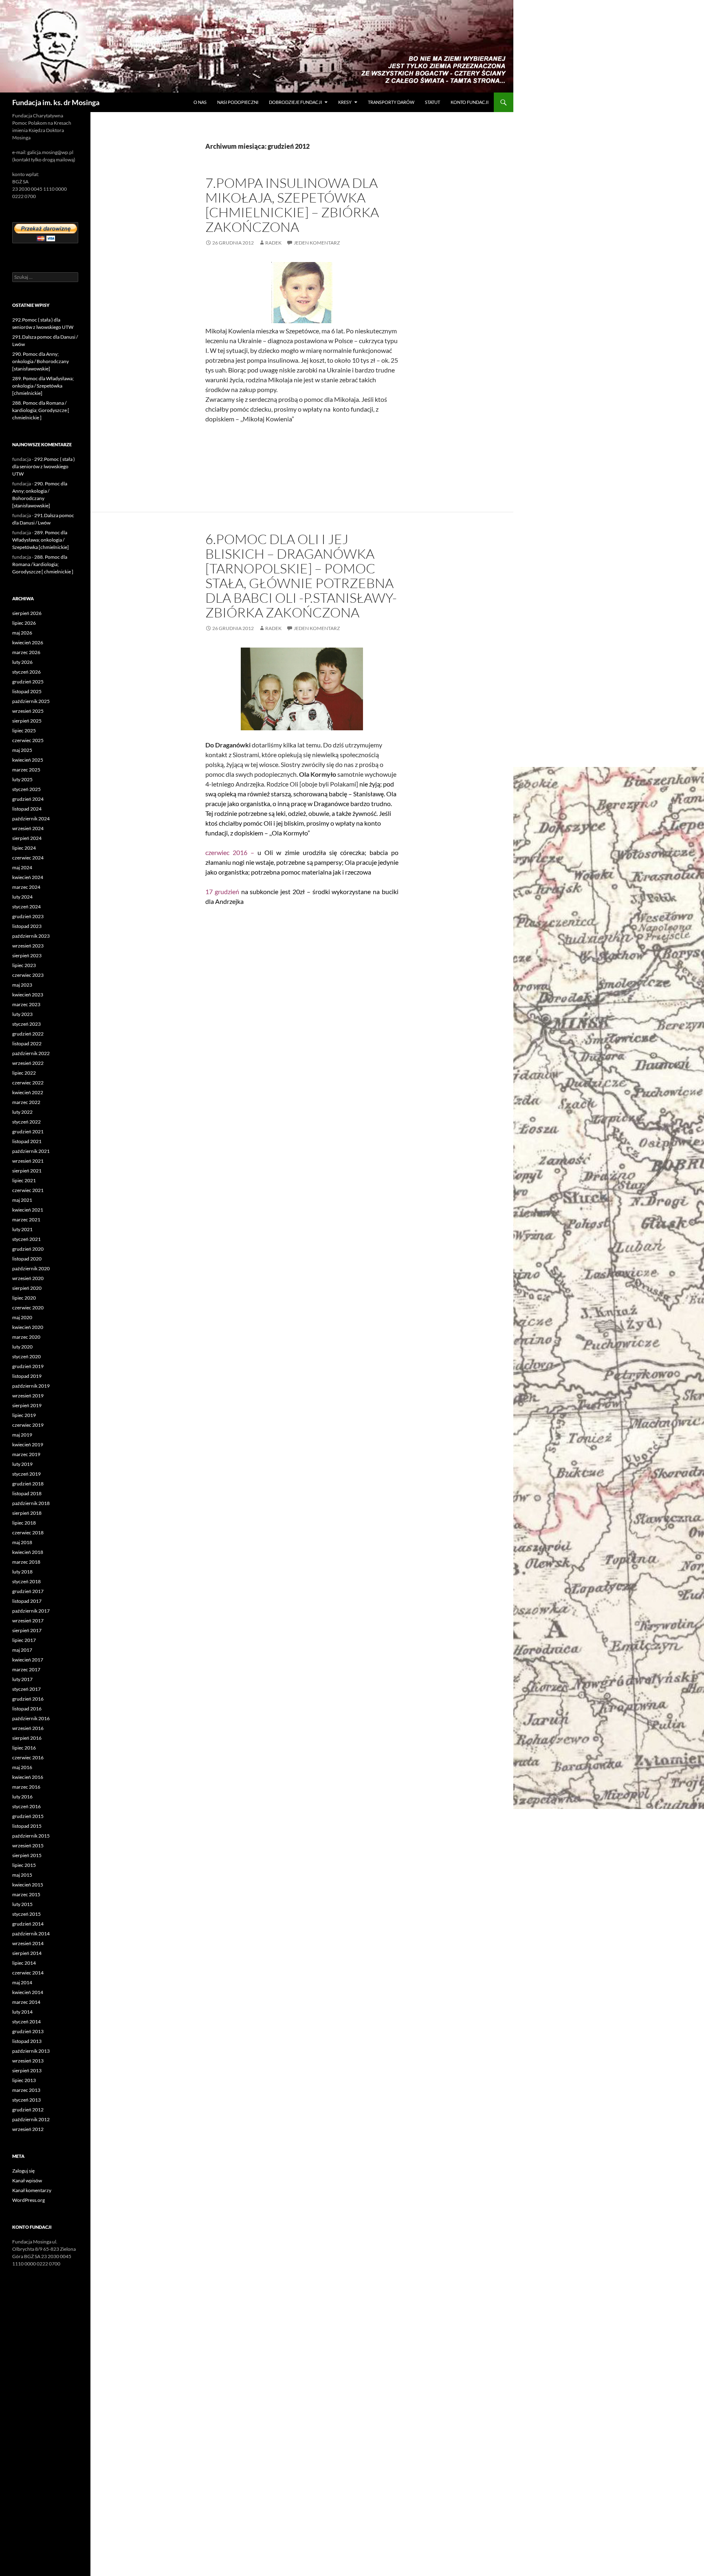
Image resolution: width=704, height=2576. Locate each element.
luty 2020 (22, 1347)
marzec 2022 (26, 1102)
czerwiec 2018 (28, 1533)
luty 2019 (22, 1464)
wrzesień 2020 (28, 1278)
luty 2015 (22, 1904)
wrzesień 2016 (28, 1728)
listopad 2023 (27, 926)
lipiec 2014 (24, 1963)
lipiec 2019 (24, 1415)
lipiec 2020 (24, 1298)
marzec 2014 (26, 2002)
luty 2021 (22, 1229)
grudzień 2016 (28, 1699)
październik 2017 (31, 1611)
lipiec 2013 (24, 2080)
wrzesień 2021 (28, 1161)
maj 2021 (22, 1200)
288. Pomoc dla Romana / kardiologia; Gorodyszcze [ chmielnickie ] (41, 410)
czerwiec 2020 (28, 1308)
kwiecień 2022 (28, 1092)
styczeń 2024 (26, 907)
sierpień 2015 (27, 1855)
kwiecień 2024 (28, 877)
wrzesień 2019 (28, 1396)
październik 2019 (31, 1386)
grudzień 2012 (28, 2110)
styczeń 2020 (26, 1356)
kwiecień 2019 (28, 1444)
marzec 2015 (26, 1894)
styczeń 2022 (26, 1122)
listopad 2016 (27, 1709)
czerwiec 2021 (28, 1190)
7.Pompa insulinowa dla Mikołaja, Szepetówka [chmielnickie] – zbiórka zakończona (292, 205)
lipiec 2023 (24, 965)
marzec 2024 (26, 887)
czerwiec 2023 (28, 975)
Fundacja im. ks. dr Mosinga (56, 102)
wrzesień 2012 (28, 2129)
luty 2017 (22, 1679)
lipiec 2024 (24, 848)
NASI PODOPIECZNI (238, 102)
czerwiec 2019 (28, 1425)
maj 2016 (22, 1767)
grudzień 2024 (28, 799)
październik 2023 (31, 936)
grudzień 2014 (28, 1924)
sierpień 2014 (27, 1953)
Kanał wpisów (27, 2180)
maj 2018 (22, 1542)
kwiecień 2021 (28, 1210)
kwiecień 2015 (28, 1885)
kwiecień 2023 (28, 995)
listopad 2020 (27, 1259)
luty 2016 (22, 1797)
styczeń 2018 (26, 1581)
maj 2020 (22, 1317)
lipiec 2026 (24, 623)
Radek (273, 243)
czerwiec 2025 (28, 740)
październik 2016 (31, 1718)
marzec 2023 (26, 1004)
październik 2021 (31, 1151)
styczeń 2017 (26, 1689)
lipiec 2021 (24, 1180)
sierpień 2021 (27, 1171)
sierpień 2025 (27, 721)
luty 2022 (22, 1112)
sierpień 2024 (27, 838)
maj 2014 (22, 1982)
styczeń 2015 (26, 1914)
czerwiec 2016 (28, 1757)
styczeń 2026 (26, 672)
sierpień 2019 (27, 1405)
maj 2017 (22, 1650)
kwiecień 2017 (28, 1660)
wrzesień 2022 (28, 1063)
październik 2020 (31, 1268)
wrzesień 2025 (28, 711)
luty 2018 (22, 1572)
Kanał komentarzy (32, 2190)
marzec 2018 (26, 1562)
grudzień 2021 (28, 1132)
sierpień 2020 (27, 1288)
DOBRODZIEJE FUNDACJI (295, 102)
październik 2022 (31, 1053)
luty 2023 (22, 1014)
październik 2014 (31, 1934)
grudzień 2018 (28, 1484)
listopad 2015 (27, 1826)
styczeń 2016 (26, 1806)
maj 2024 (22, 867)
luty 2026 (22, 662)
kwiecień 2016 (28, 1777)
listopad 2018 (27, 1493)
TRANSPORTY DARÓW (391, 102)
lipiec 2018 (24, 1523)
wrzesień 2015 (28, 1846)
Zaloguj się (23, 2171)
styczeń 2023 (26, 1024)
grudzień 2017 (28, 1591)
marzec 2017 (26, 1669)
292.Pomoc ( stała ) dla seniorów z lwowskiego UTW (44, 466)
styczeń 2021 (26, 1239)
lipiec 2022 (24, 1073)
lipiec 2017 (24, 1640)
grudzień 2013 (28, 2031)
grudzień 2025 (28, 682)
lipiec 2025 (24, 730)
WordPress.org (29, 2200)
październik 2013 (31, 2051)
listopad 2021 (27, 1141)
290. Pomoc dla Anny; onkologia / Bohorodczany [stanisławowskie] (41, 361)
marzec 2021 (26, 1220)
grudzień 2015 (28, 1816)
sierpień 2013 (27, 2070)
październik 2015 (31, 1836)
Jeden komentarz (317, 243)
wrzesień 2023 (28, 946)
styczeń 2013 (26, 2100)
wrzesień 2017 (28, 1621)
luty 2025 (22, 779)
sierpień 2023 (27, 955)
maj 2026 (22, 633)
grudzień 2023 (28, 916)
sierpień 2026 (27, 613)
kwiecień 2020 (28, 1327)
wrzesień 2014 (28, 1943)
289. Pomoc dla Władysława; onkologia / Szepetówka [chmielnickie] (43, 386)
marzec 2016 (26, 1787)
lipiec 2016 (24, 1748)
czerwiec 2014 (28, 1973)
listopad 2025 (27, 691)
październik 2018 (31, 1503)
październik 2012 (31, 2119)
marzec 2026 (26, 652)
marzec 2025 (26, 770)
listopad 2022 (27, 1043)
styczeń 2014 (26, 2022)
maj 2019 (22, 1435)
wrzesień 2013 (28, 2061)
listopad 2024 (27, 809)
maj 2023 (22, 985)
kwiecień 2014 (28, 1992)
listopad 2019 (27, 1376)
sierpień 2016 (27, 1738)
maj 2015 (22, 1875)
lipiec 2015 (24, 1865)
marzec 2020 (26, 1337)
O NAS (200, 102)
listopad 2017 (27, 1601)
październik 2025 (31, 701)
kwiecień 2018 (28, 1552)
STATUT (432, 102)
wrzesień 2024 (28, 828)
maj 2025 (22, 750)
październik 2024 (31, 819)
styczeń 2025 (26, 789)
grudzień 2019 (28, 1366)
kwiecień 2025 (28, 760)
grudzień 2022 (28, 1034)
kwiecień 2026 (28, 642)
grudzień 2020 (28, 1249)
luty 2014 (22, 2012)
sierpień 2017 (27, 1630)
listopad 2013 (27, 2041)
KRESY (345, 102)
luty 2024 (22, 897)
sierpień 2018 (27, 1513)
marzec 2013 (26, 2090)
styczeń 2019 (26, 1474)
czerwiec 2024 (28, 858)
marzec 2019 (26, 1454)
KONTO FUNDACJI (470, 102)
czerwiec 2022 (28, 1083)
